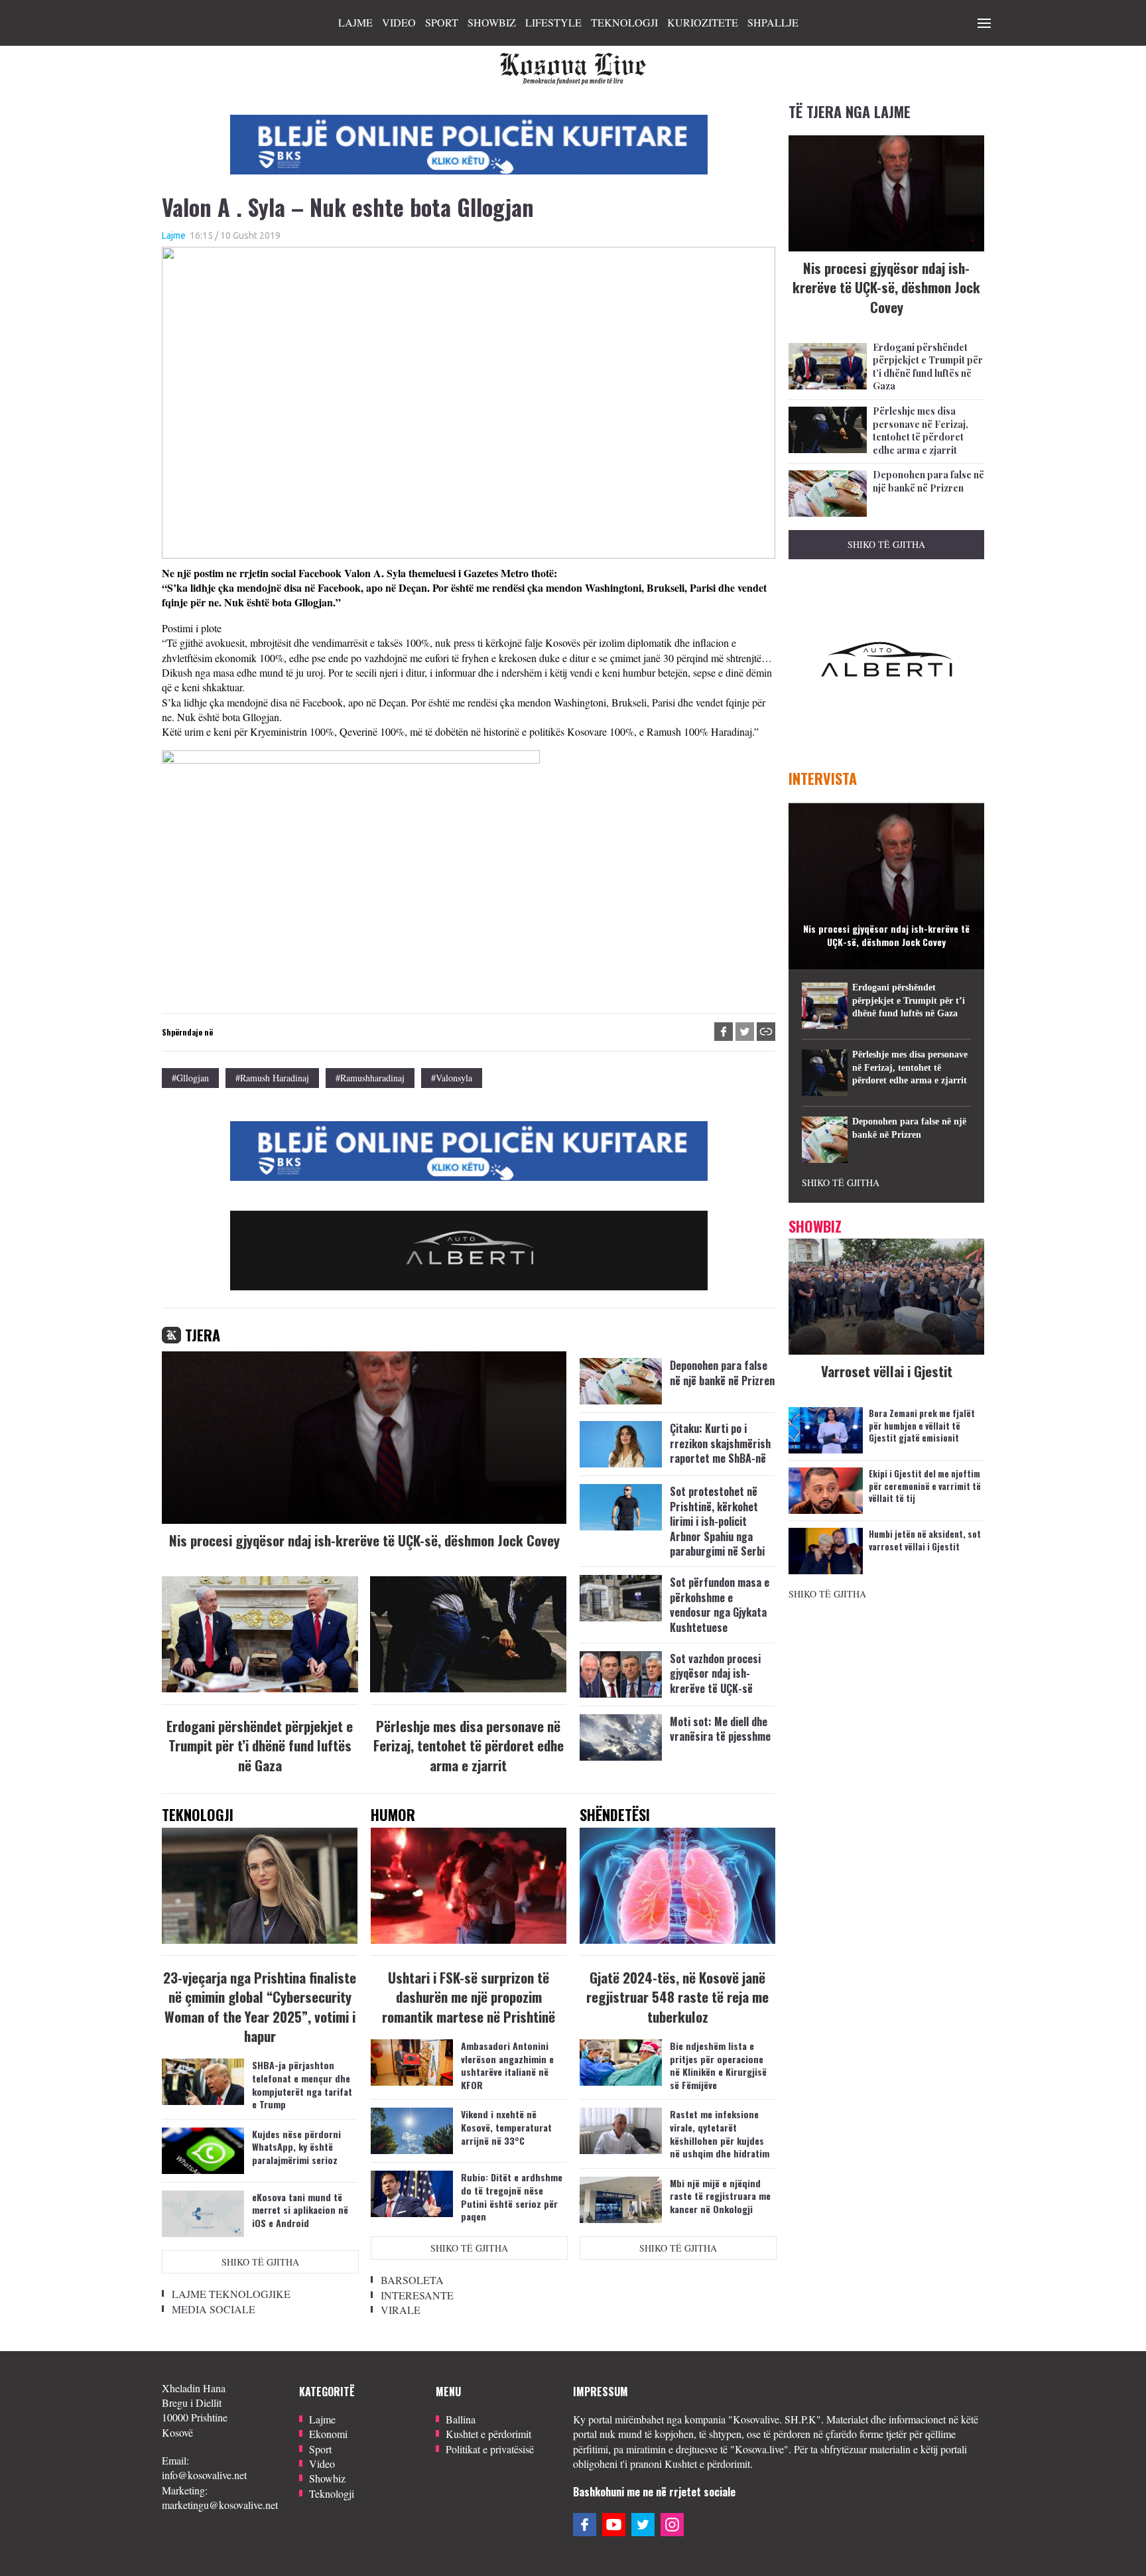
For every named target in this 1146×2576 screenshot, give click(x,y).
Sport (442, 22)
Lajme (355, 22)
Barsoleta (412, 2280)
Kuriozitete (703, 22)
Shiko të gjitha (260, 2262)
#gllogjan (190, 1078)
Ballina (461, 2419)
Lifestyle (553, 22)
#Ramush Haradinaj (272, 1078)
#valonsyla (452, 1078)
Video (399, 22)
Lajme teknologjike (231, 2294)
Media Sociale (214, 2309)
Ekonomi (328, 2434)
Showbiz (492, 22)
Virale (401, 2310)
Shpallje (773, 22)
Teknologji (624, 22)
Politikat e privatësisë (490, 2449)
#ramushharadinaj (370, 1078)
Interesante (417, 2295)
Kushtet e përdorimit (488, 2434)
